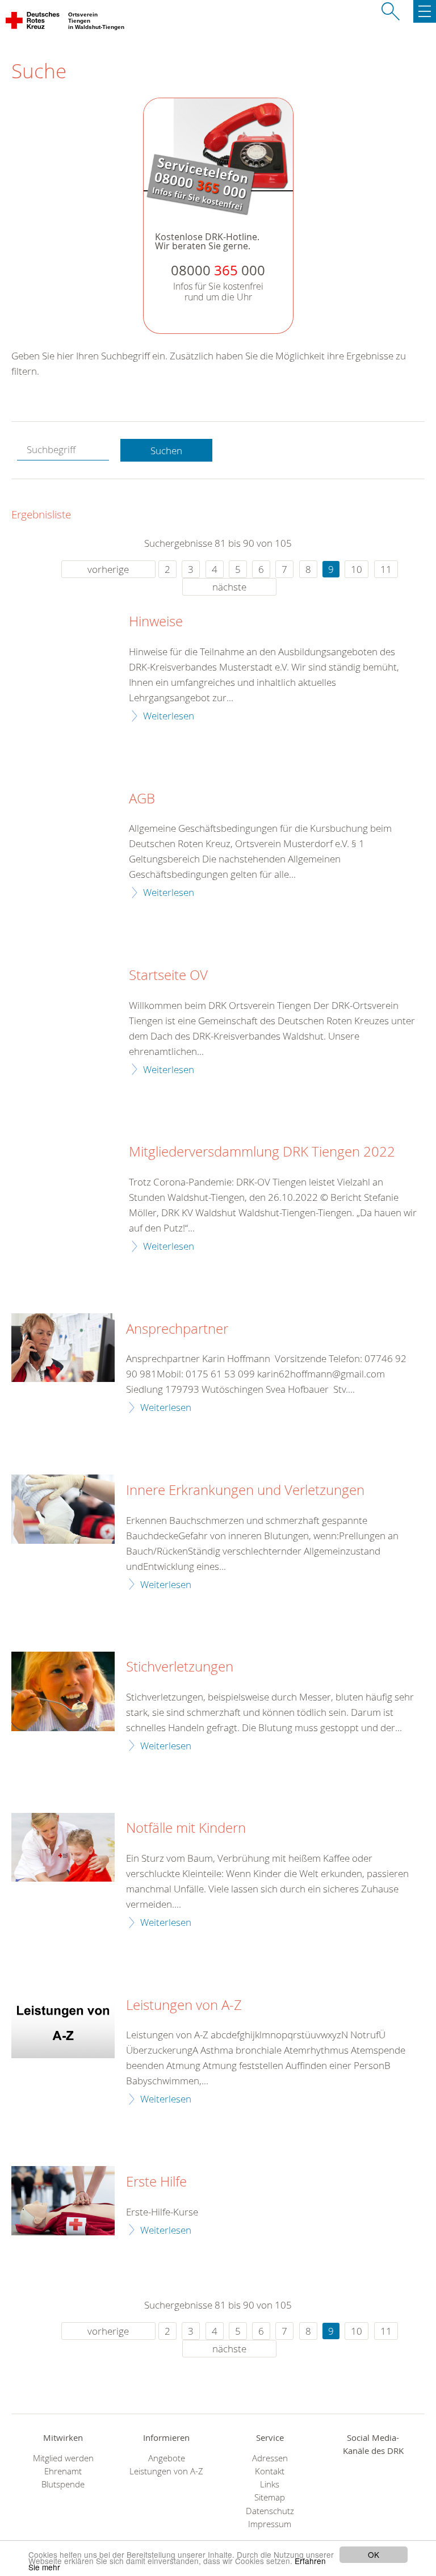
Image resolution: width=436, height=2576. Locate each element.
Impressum (270, 2524)
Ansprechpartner (177, 1329)
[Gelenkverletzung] (63, 1509)
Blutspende (63, 2484)
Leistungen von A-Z (184, 2005)
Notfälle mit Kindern (186, 1828)
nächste (229, 587)
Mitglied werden (63, 2458)
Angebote (167, 2458)
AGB (142, 799)
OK (374, 2554)
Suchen (166, 451)
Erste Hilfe (156, 2182)
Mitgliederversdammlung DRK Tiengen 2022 (262, 1152)
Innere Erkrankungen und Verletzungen (245, 1490)
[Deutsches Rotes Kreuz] (33, 23)
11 (386, 569)
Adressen (270, 2458)
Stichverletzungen (180, 1667)
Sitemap (270, 2497)
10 (357, 569)
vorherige (108, 569)
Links (270, 2484)
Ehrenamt (63, 2471)
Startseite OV (168, 975)
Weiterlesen (169, 716)
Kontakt (270, 2471)
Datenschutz (270, 2511)
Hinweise (156, 622)
